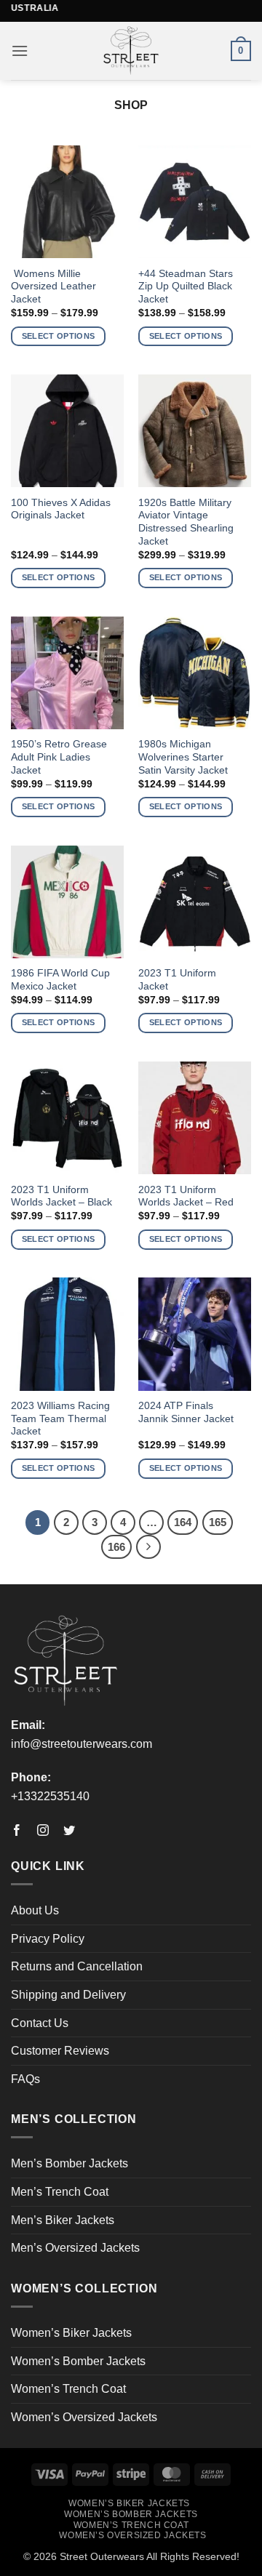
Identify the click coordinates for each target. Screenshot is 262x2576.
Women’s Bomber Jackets (78, 2361)
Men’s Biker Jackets (63, 2220)
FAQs (25, 2079)
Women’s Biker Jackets (71, 2333)
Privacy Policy (48, 1939)
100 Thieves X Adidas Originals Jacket (61, 509)
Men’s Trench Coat (60, 2192)
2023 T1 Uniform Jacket (177, 980)
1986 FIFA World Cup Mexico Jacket (60, 980)
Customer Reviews (60, 2051)
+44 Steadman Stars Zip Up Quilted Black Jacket (186, 286)
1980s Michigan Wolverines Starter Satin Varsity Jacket (183, 757)
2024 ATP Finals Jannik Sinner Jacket (186, 1412)
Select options (59, 336)
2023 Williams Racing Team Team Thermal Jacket (60, 1419)
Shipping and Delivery (68, 1995)
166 (116, 1547)
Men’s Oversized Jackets (75, 2248)
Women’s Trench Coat (68, 2389)
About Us (35, 1910)
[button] (20, 51)
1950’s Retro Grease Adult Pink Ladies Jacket (59, 757)
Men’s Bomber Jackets (70, 2163)
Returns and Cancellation (77, 1966)
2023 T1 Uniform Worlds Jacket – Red (186, 1196)
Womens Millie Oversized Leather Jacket (53, 286)
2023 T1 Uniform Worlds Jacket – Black (61, 1196)
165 (218, 1522)
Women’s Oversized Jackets (84, 2417)
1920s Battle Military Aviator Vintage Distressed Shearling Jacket (186, 522)
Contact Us (40, 2023)
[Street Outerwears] (131, 51)
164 (183, 1522)
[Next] (148, 1547)
